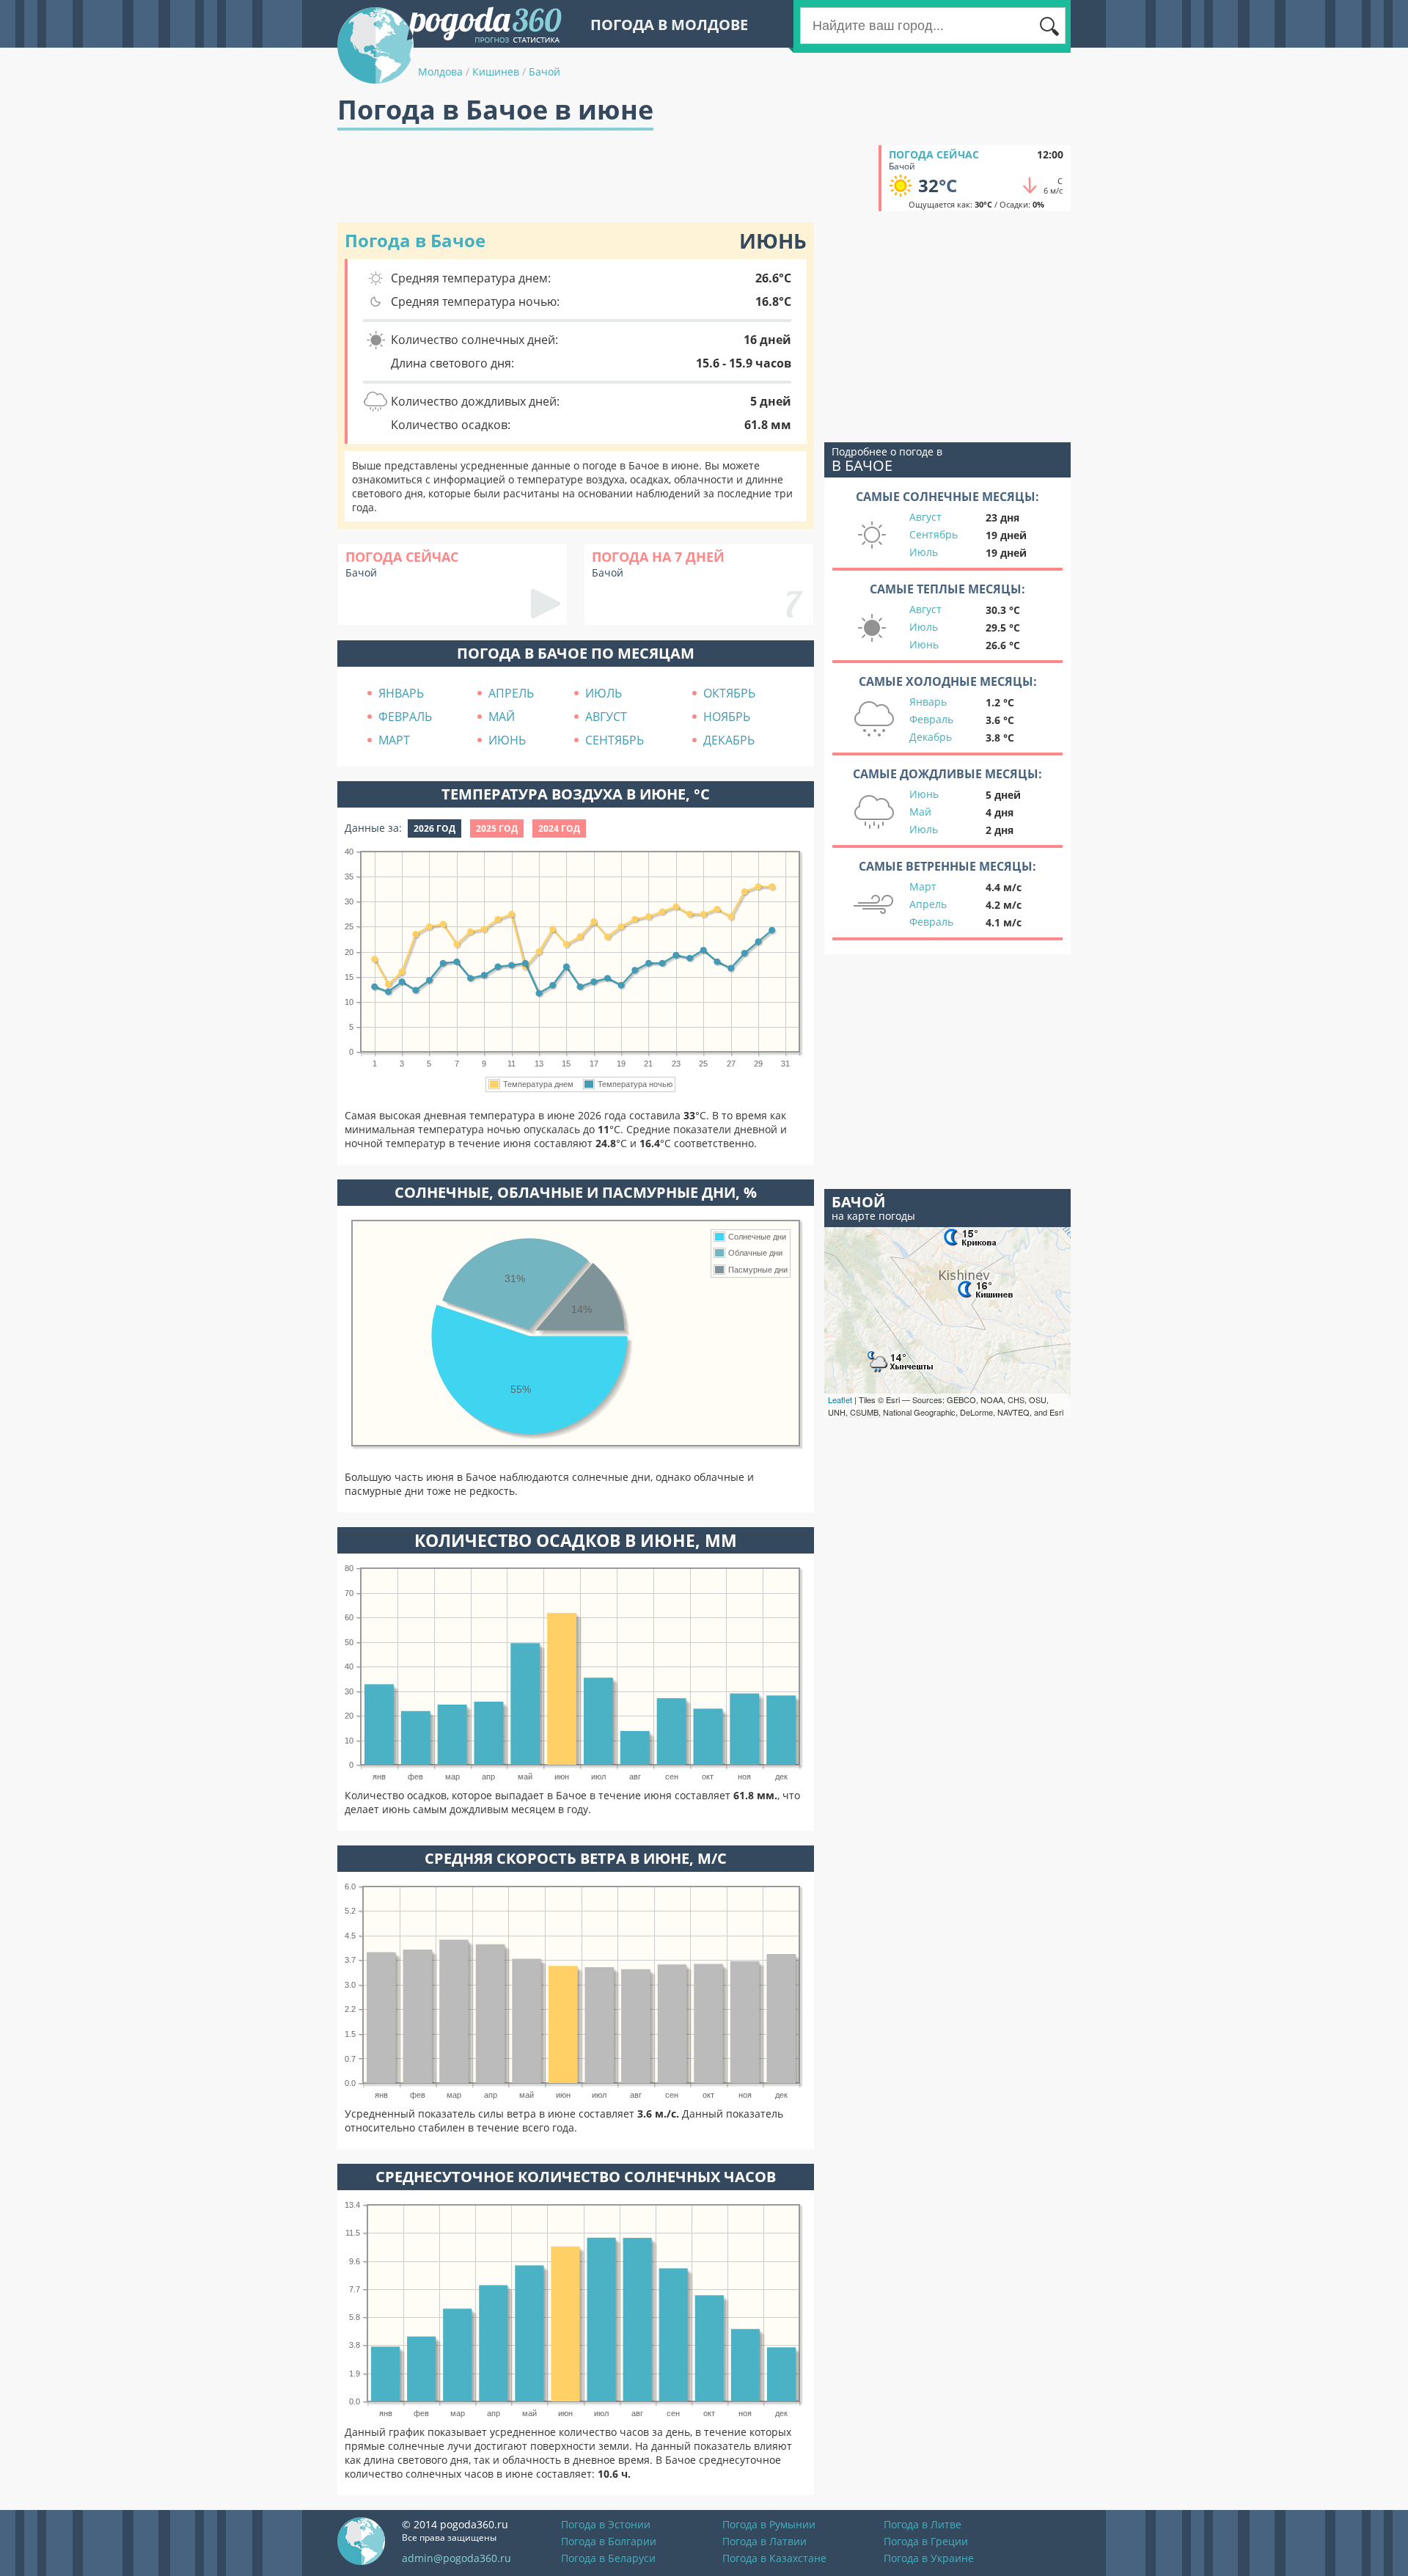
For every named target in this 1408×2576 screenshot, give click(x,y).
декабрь (729, 740)
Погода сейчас (934, 154)
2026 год (434, 828)
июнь (507, 740)
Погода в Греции (926, 2541)
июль (604, 693)
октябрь (729, 693)
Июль (924, 552)
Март (923, 886)
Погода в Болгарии (609, 2541)
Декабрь (931, 737)
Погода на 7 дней (658, 557)
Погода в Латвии (764, 2541)
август (606, 717)
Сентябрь (934, 534)
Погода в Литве (923, 2524)
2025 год (497, 828)
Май (920, 812)
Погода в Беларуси (608, 2558)
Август (925, 517)
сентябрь (615, 740)
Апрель (928, 904)
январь (401, 693)
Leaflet (840, 1399)
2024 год (559, 828)
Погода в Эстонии (606, 2524)
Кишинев (496, 72)
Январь (928, 702)
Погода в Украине (929, 2558)
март (394, 740)
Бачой (544, 72)
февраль (405, 717)
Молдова (440, 72)
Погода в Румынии (769, 2524)
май (502, 717)
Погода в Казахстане (774, 2558)
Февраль (931, 719)
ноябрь (727, 717)
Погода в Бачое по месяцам (576, 653)
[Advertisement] (604, 178)
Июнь (924, 644)
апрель (511, 693)
